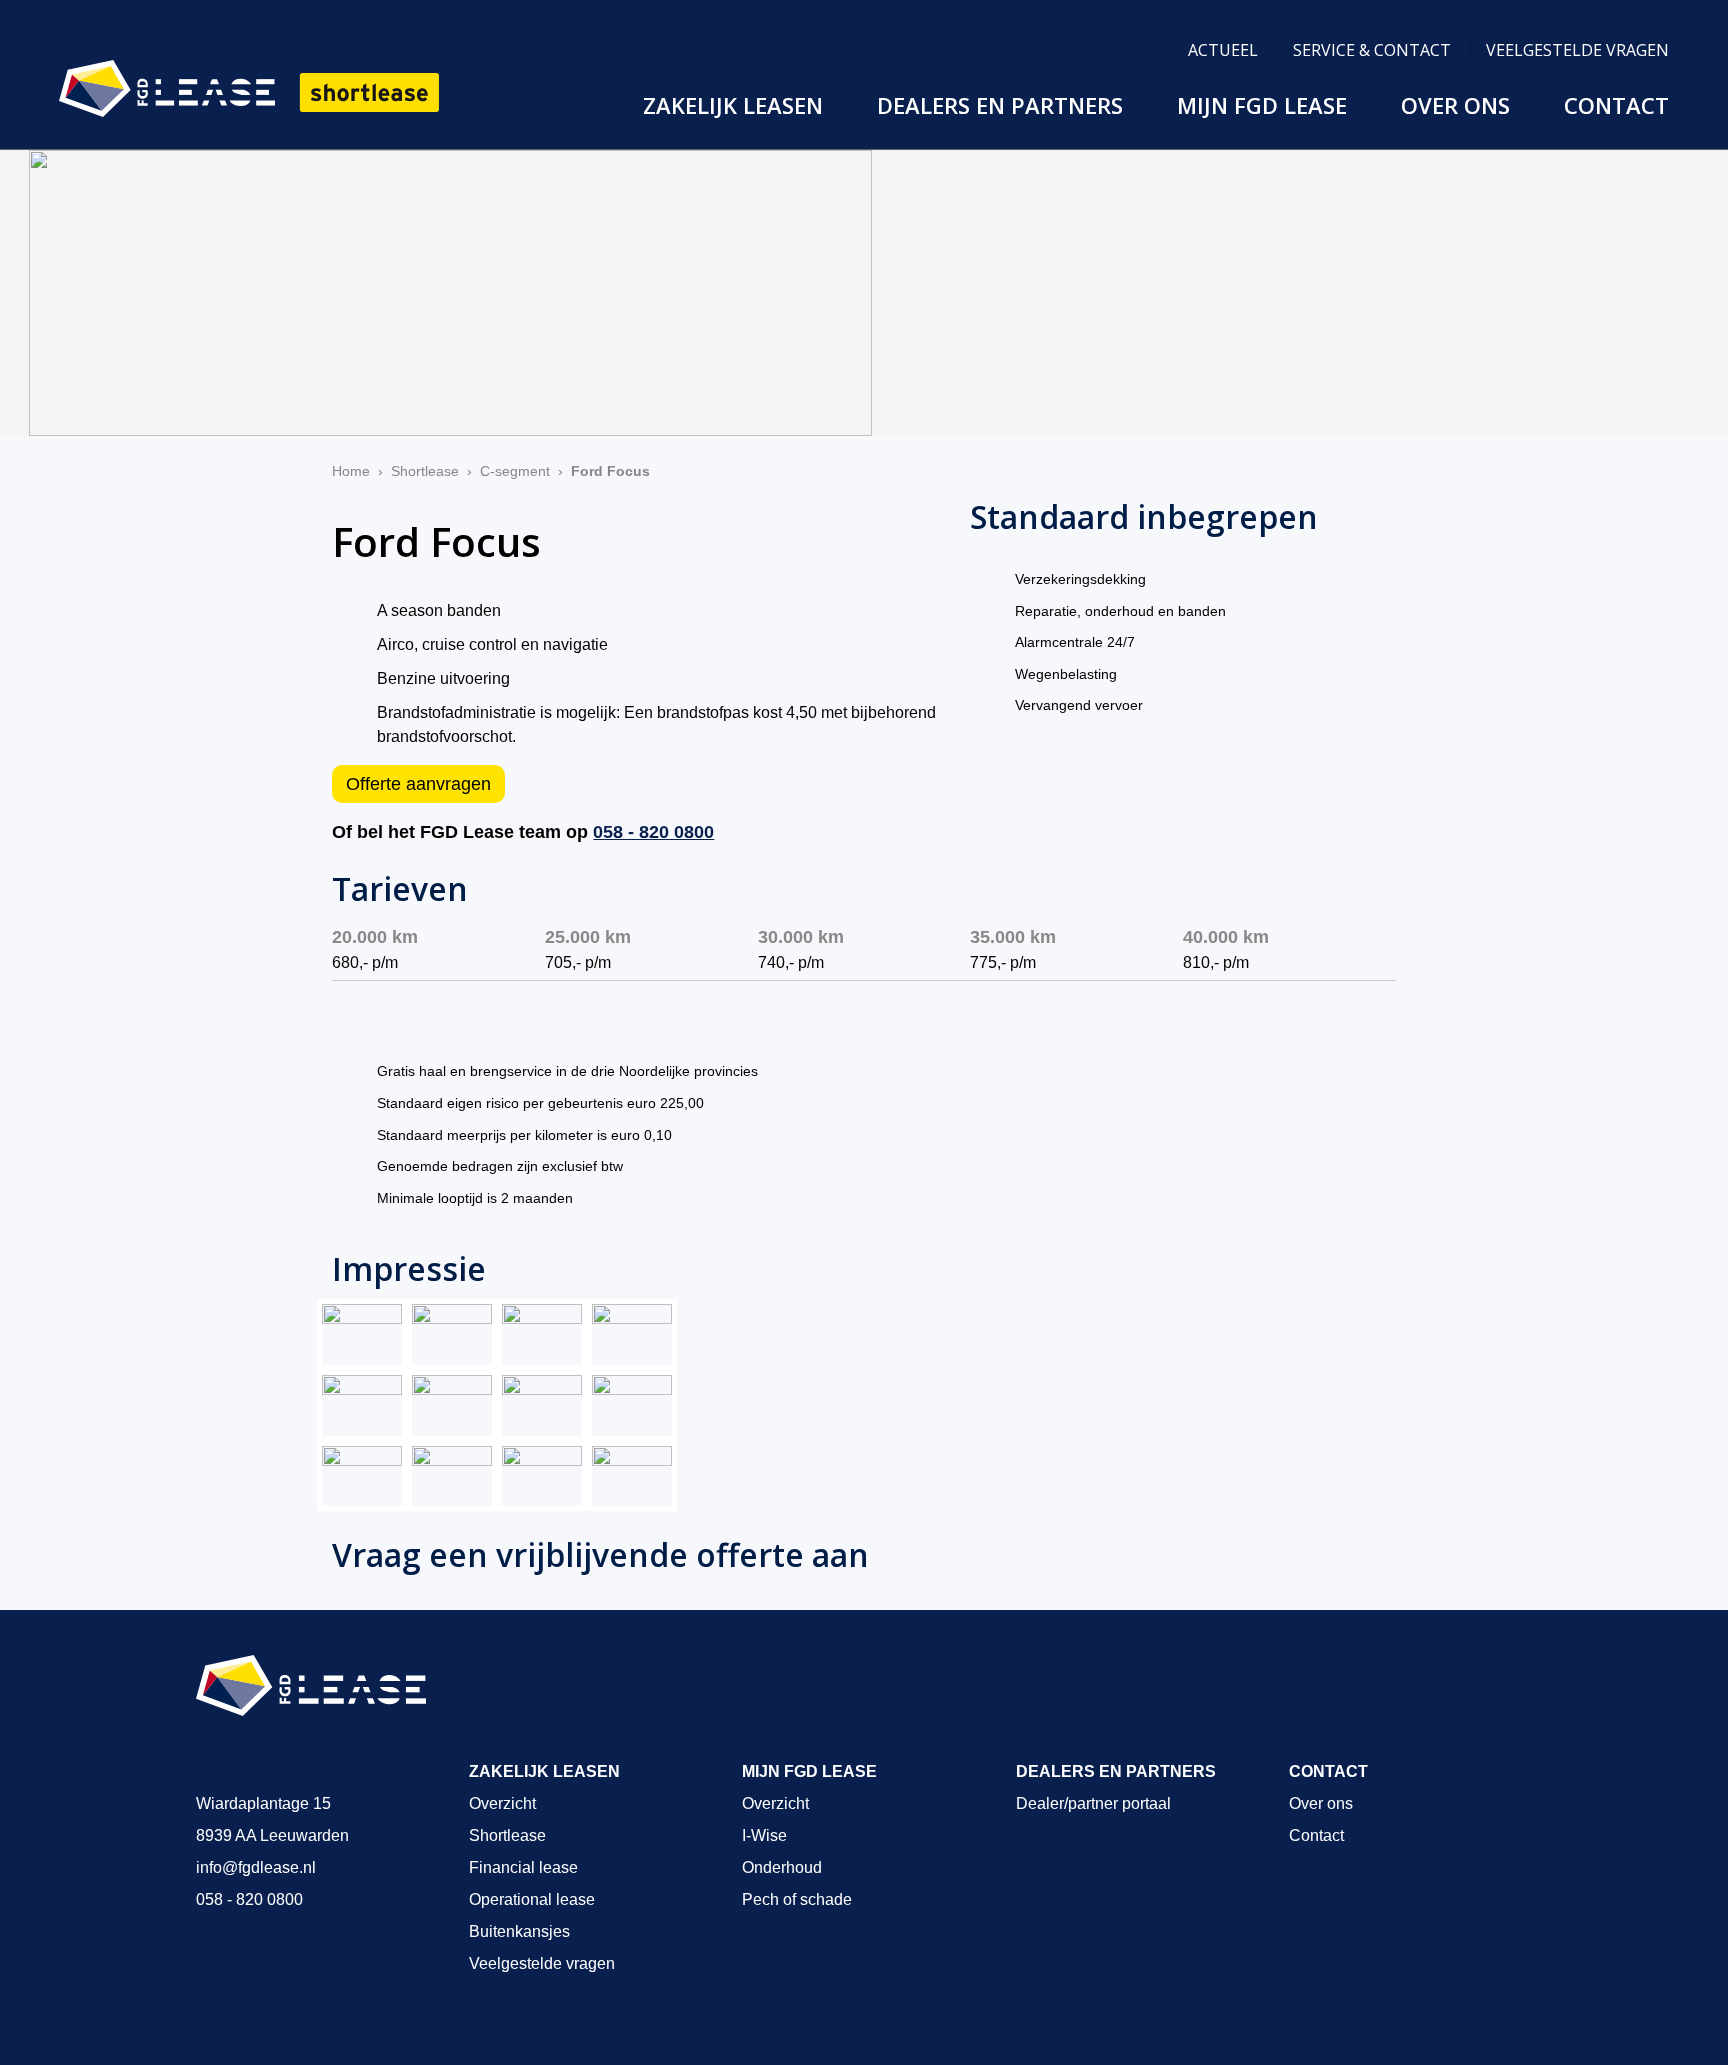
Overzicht (502, 1803)
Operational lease (532, 1899)
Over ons (1455, 105)
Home (351, 471)
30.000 (801, 937)
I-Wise (764, 1835)
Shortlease (425, 471)
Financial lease (523, 1867)
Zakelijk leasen (733, 105)
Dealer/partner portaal (1093, 1803)
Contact (1616, 105)
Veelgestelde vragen (1577, 50)
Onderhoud (782, 1867)
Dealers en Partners (1000, 105)
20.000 (375, 937)
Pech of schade (797, 1899)
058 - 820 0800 (653, 832)
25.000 (588, 937)
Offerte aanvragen (418, 784)
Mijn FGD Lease (1262, 105)
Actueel (1223, 50)
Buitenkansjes (519, 1931)
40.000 (1226, 937)
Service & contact (1372, 50)
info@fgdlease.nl (256, 1867)
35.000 (1013, 937)
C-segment (515, 471)
